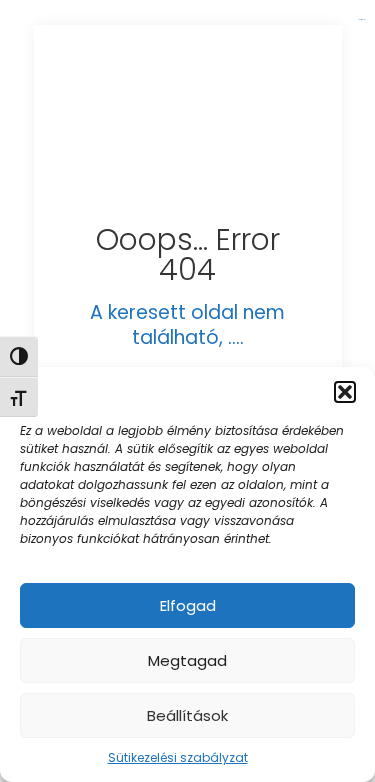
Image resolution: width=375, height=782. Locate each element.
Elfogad (188, 605)
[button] (345, 392)
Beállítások (187, 715)
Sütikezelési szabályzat (178, 757)
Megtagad (187, 660)
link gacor (361, 19)
